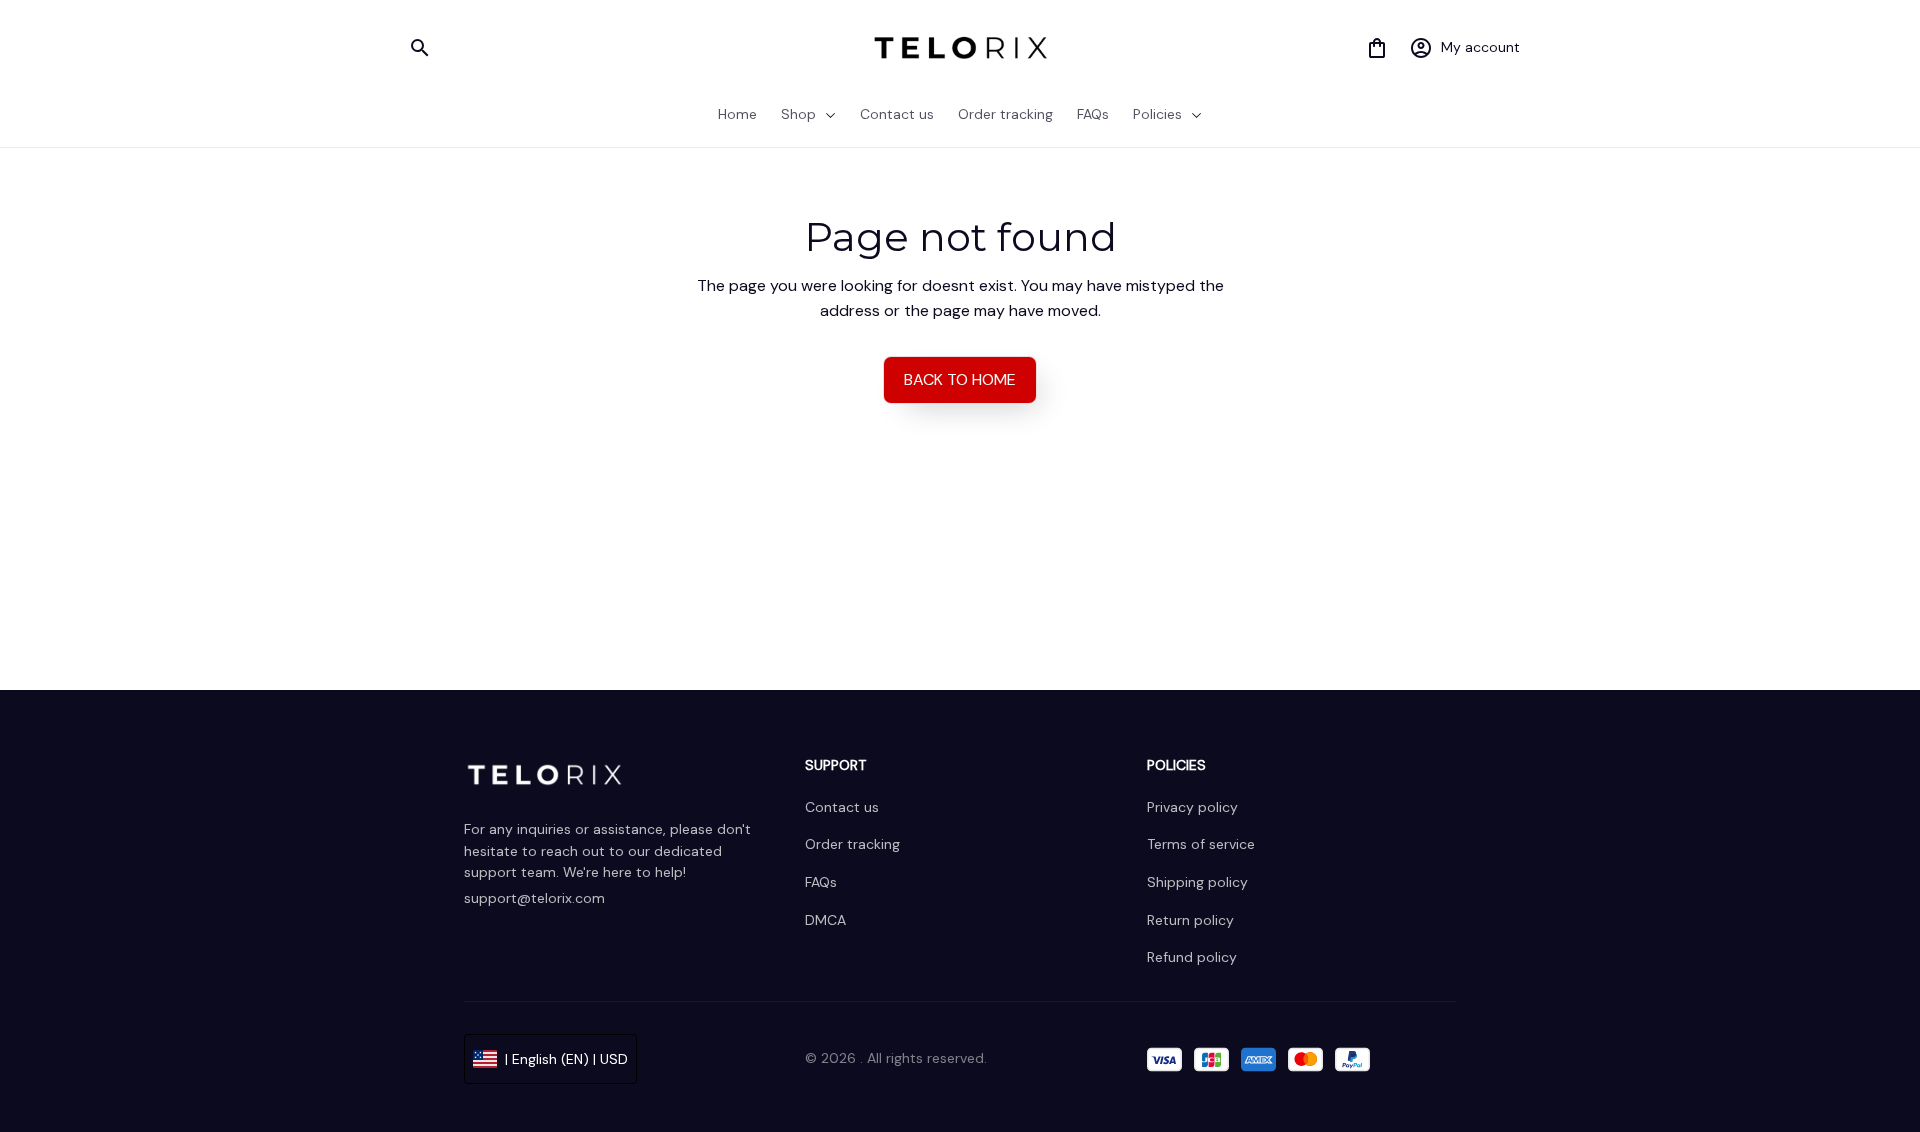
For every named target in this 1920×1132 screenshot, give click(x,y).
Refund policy (1192, 957)
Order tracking (852, 844)
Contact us (842, 807)
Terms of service (1201, 844)
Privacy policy (1192, 807)
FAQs (821, 882)
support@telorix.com (534, 898)
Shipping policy (1197, 882)
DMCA (825, 920)
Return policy (1190, 920)
